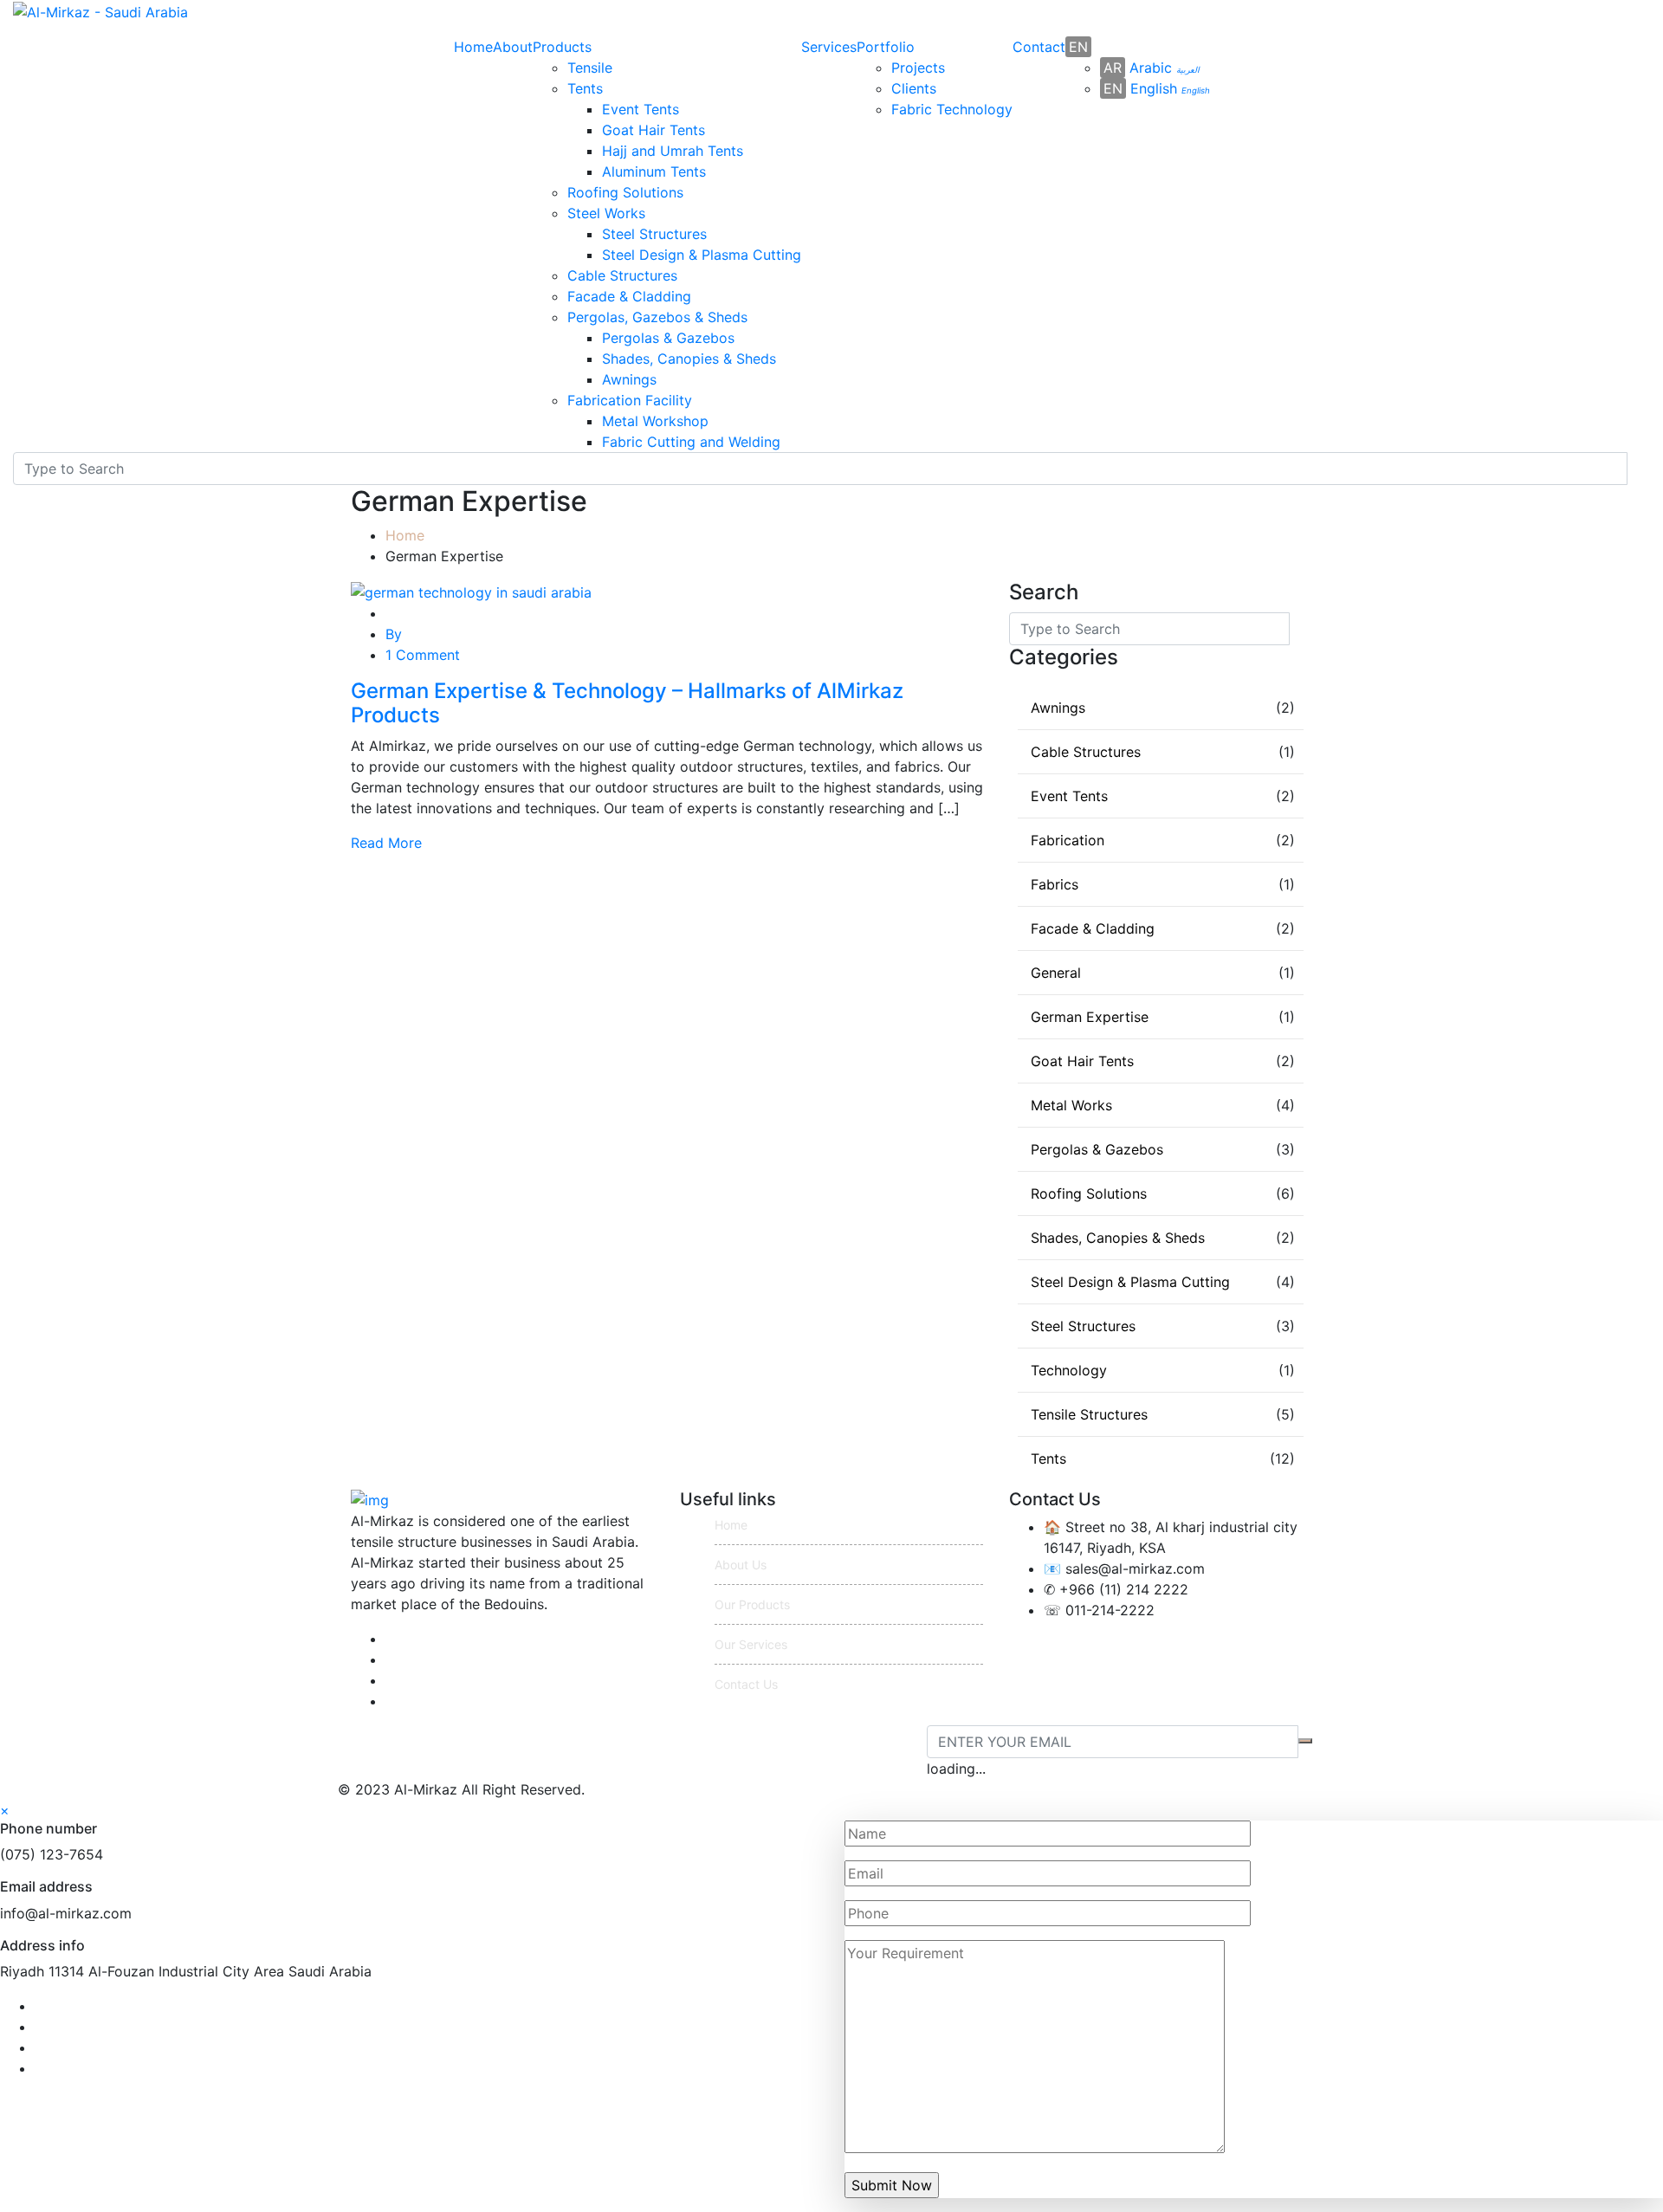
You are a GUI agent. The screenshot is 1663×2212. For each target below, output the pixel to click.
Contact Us (746, 1684)
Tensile (590, 68)
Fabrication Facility (630, 400)
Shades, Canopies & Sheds (689, 359)
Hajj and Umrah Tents (673, 151)
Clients (914, 88)
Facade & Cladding (629, 296)
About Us (741, 1565)
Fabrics (1055, 884)
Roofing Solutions (625, 192)
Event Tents (641, 109)
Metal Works (1071, 1105)
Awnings (629, 379)
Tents (585, 88)
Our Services (751, 1644)
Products (562, 47)
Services (829, 47)
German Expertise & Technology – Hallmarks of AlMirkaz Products (627, 703)
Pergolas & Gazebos (668, 338)
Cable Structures (622, 275)
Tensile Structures (1089, 1414)
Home (473, 47)
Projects (918, 68)
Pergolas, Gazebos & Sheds (657, 317)
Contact (1039, 47)
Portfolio (886, 47)
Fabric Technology (952, 109)
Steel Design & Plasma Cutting (702, 255)
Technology (1069, 1370)
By (394, 634)
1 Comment (423, 655)
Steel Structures (654, 234)
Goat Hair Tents (654, 130)
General (1056, 973)
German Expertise (1090, 1017)
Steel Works (606, 213)
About (513, 47)
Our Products (752, 1604)
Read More (386, 843)
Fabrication (1068, 840)
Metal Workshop (655, 421)
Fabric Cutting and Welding (691, 442)
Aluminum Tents (654, 171)
